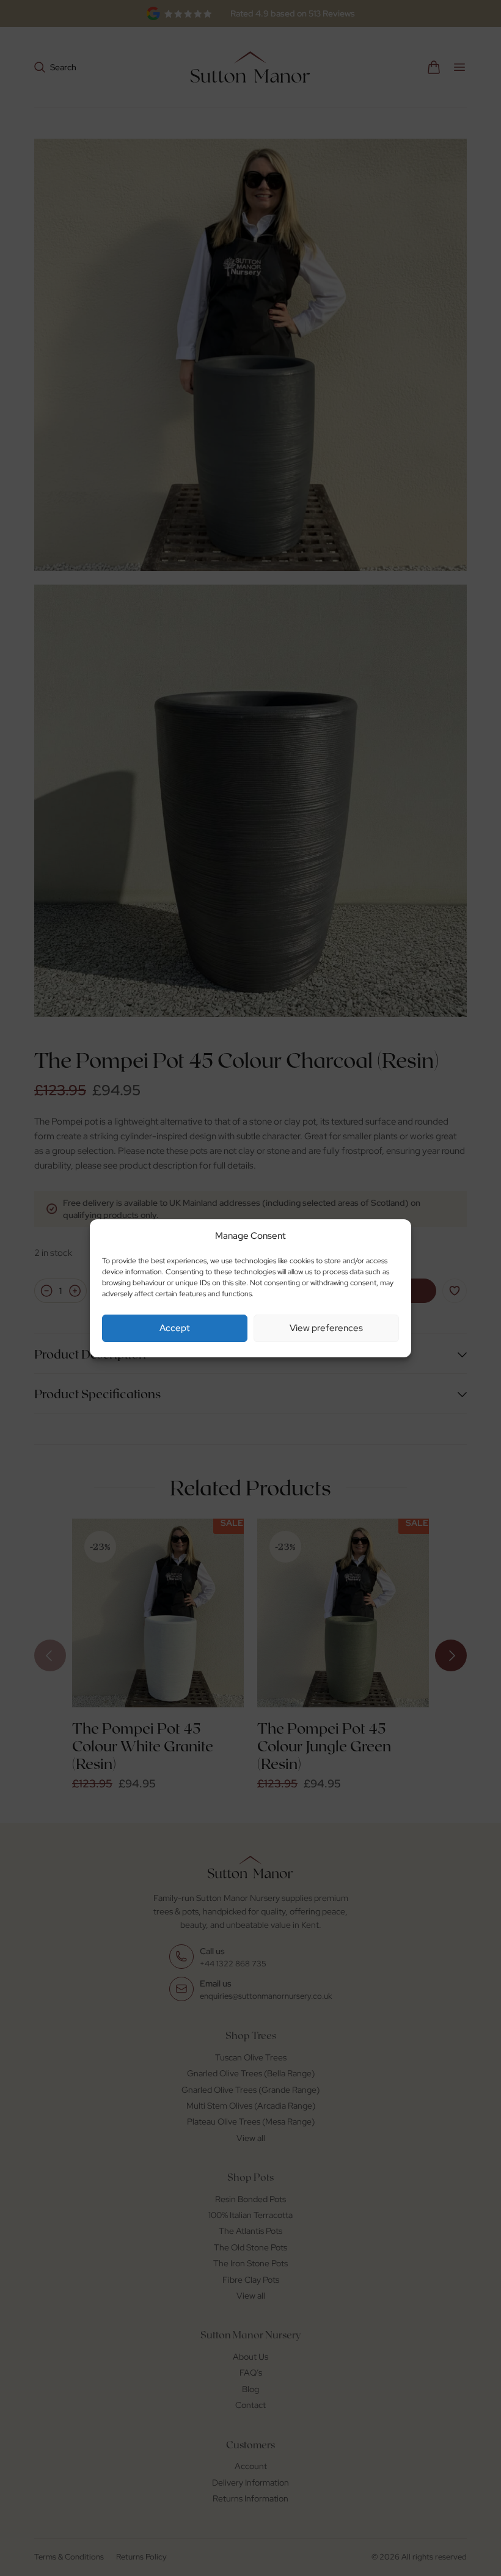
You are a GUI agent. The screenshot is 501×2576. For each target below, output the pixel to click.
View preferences (326, 1328)
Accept (175, 1328)
